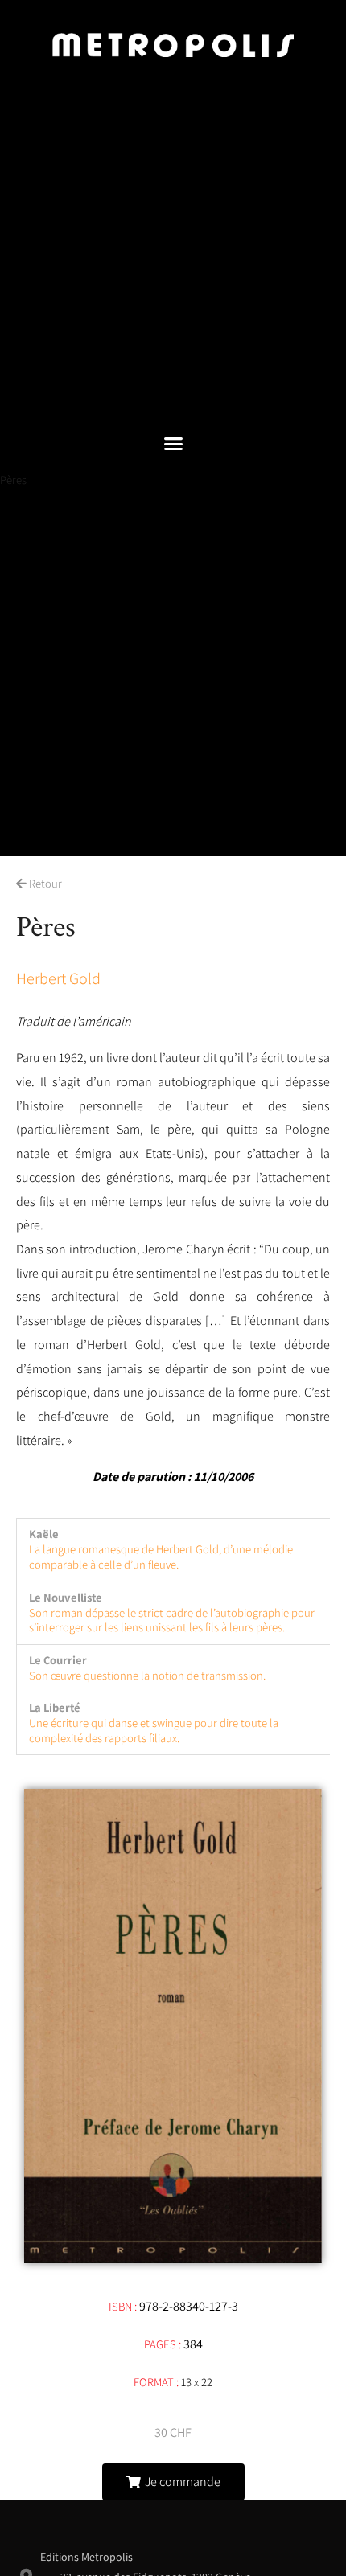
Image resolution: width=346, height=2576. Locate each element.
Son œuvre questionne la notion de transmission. (147, 1675)
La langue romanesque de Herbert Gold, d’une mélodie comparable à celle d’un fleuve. (161, 1557)
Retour (44, 883)
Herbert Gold (58, 978)
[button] (173, 444)
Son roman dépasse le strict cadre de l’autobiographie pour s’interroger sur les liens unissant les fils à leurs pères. (172, 1620)
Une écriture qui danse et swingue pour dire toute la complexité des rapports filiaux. (154, 1730)
